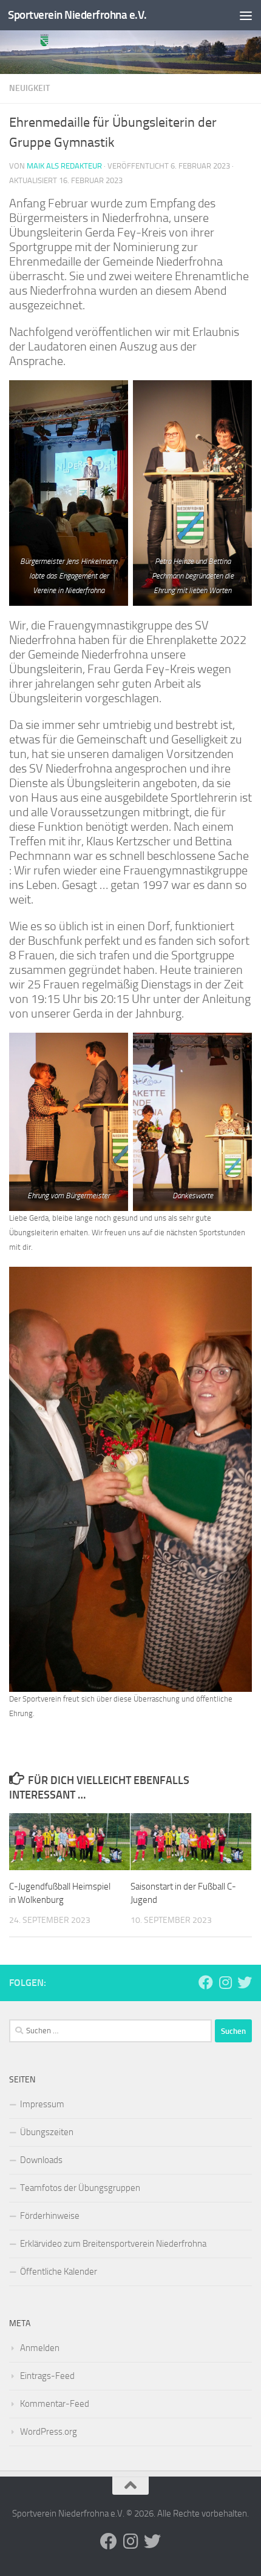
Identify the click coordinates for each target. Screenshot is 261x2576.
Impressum (42, 2104)
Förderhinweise (50, 2216)
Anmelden (40, 2348)
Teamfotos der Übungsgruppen (80, 2188)
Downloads (41, 2160)
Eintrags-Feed (47, 2376)
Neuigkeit (29, 88)
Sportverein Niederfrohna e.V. (77, 15)
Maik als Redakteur (64, 166)
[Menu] (246, 15)
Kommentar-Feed (55, 2404)
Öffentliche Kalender (59, 2272)
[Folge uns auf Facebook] (206, 1982)
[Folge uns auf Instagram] (225, 1982)
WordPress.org (49, 2432)
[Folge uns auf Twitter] (245, 1982)
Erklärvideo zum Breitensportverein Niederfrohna (113, 2244)
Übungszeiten (47, 2132)
